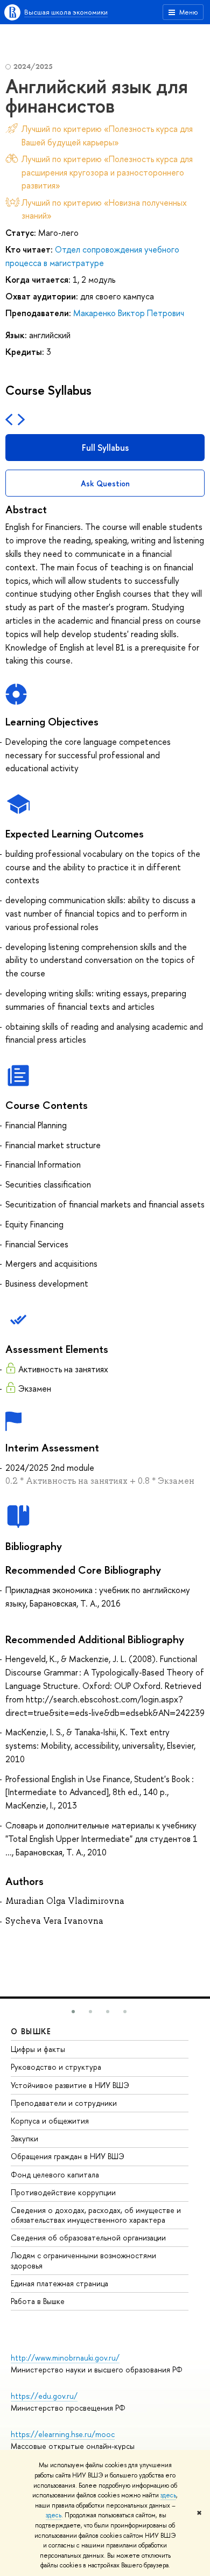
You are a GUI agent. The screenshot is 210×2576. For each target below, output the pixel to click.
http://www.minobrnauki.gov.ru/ (65, 2358)
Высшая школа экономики (66, 12)
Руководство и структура (56, 2067)
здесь (168, 2495)
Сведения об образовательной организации (88, 2238)
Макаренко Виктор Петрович (129, 313)
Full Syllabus (105, 448)
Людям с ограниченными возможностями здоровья (83, 2260)
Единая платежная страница (59, 2283)
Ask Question (105, 483)
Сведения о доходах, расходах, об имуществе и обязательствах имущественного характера (96, 2215)
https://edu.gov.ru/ (44, 2396)
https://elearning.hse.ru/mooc (63, 2434)
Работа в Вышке (38, 2301)
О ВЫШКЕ (31, 2031)
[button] (73, 2012)
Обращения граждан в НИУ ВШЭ (68, 2156)
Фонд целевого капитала (55, 2174)
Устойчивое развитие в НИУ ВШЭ (70, 2085)
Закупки (24, 2138)
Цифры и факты (38, 2049)
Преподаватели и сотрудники (64, 2103)
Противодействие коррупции (63, 2192)
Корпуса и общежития (50, 2121)
